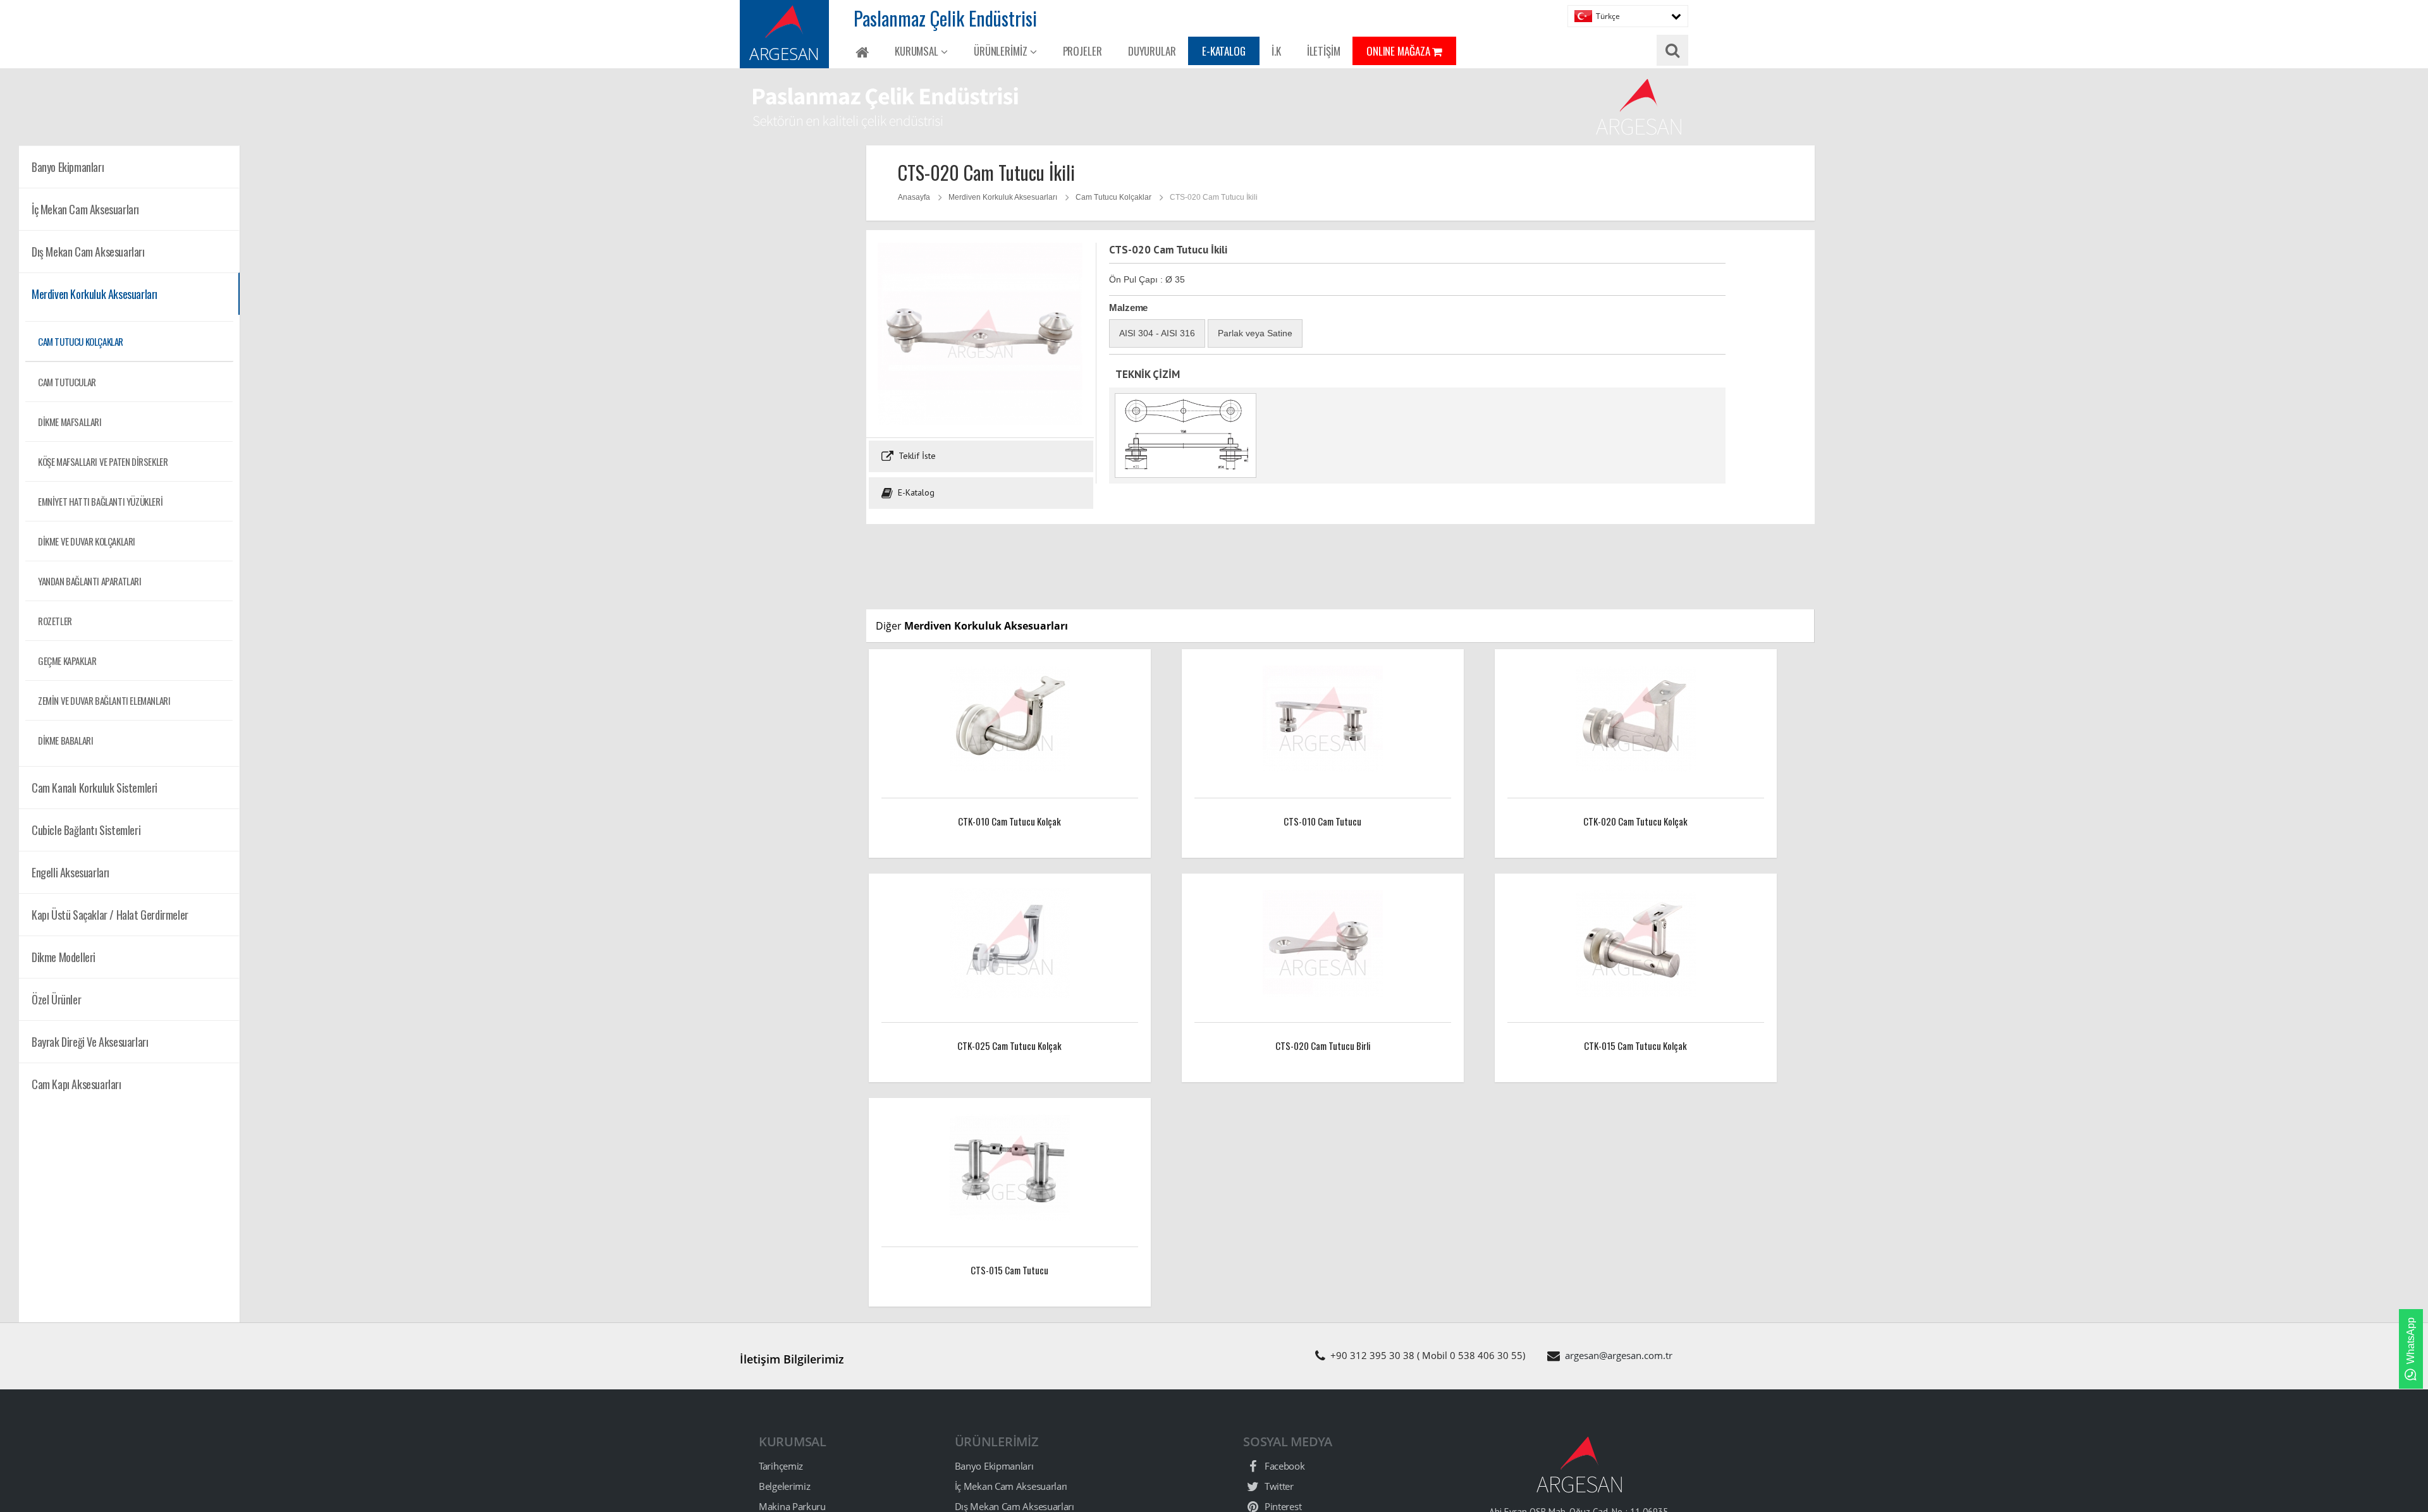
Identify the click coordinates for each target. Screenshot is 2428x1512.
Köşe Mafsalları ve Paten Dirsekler (103, 461)
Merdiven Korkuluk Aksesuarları (1003, 197)
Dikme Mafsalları (70, 422)
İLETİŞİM (1324, 51)
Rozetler (55, 621)
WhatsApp (2411, 1341)
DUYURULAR (1152, 51)
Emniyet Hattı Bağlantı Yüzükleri (100, 501)
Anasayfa (914, 197)
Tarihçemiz (781, 1466)
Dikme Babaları (65, 740)
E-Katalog (915, 492)
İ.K (1276, 51)
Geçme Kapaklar (67, 661)
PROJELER (1082, 51)
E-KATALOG (1224, 51)
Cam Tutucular (67, 382)
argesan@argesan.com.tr (1619, 1355)
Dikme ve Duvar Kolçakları (87, 541)
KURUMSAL (918, 51)
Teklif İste (916, 456)
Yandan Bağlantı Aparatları (90, 581)
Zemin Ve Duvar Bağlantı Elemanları (104, 700)
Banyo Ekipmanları (994, 1466)
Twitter (1278, 1486)
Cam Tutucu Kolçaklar (81, 341)
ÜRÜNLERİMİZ (1002, 51)
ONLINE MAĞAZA (1400, 51)
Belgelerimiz (784, 1486)
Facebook (1283, 1466)
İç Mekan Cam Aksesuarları (1011, 1486)
